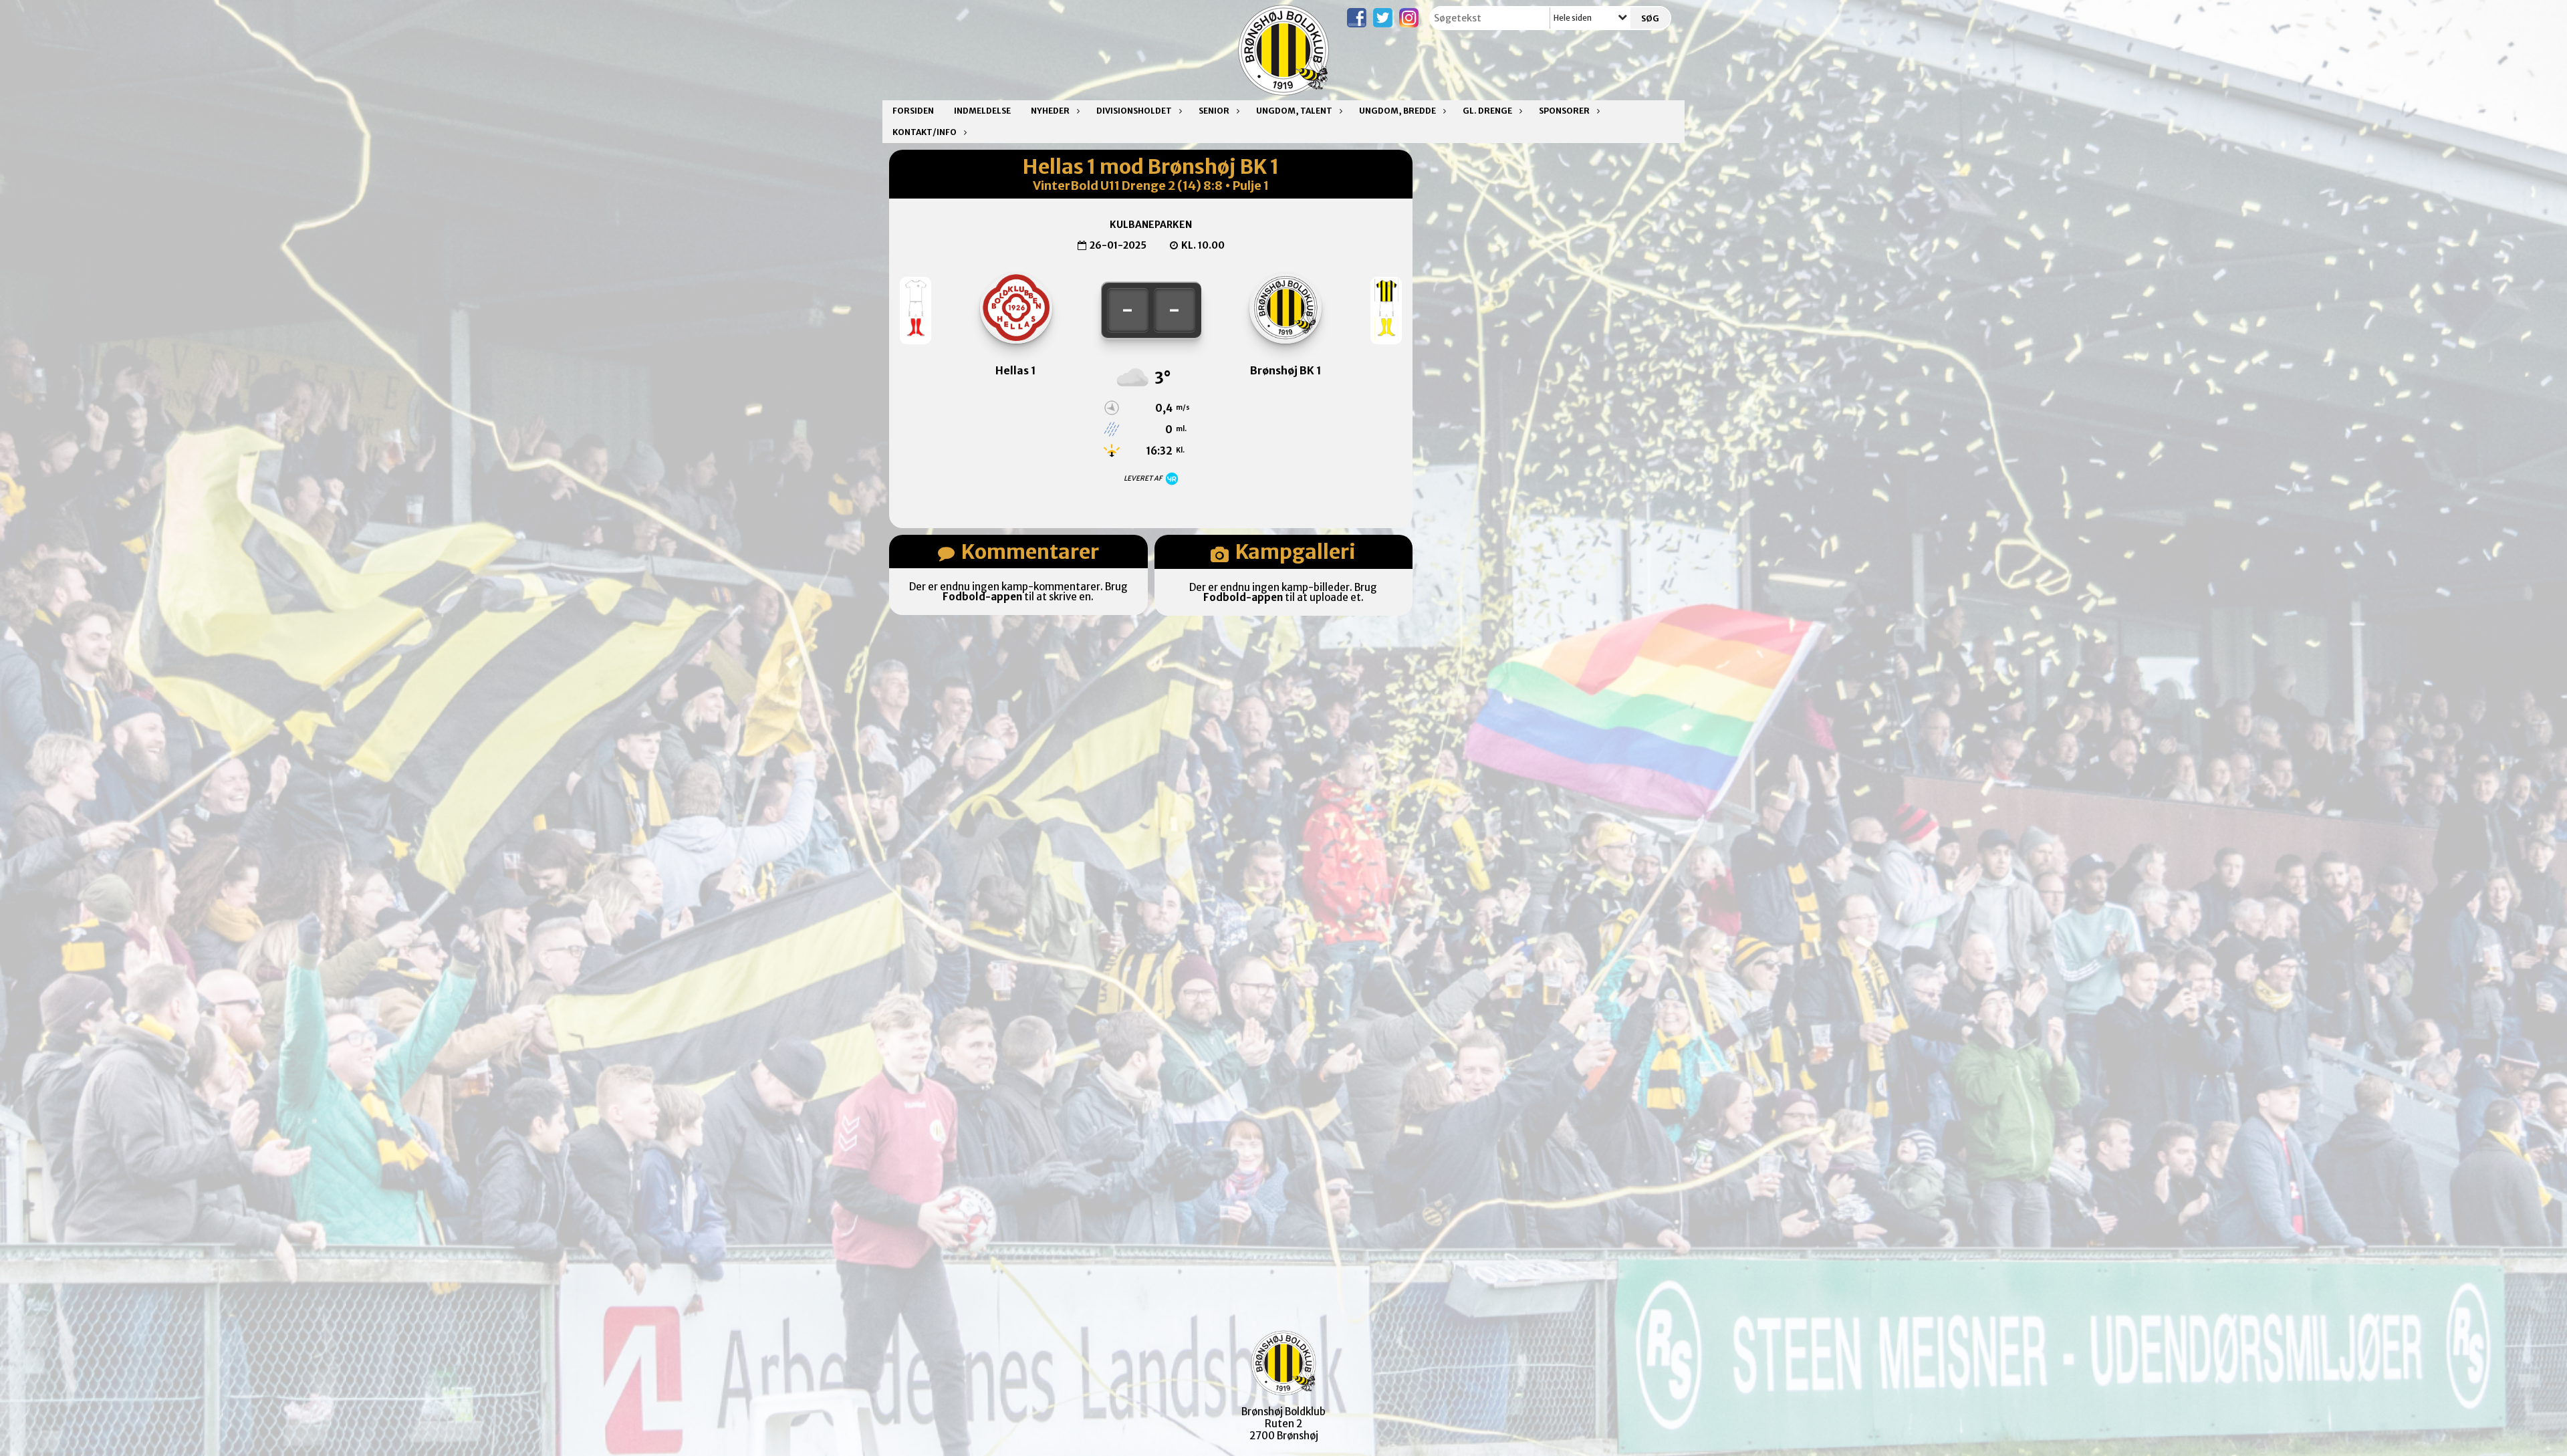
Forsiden (913, 111)
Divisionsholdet (1134, 111)
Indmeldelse (982, 111)
